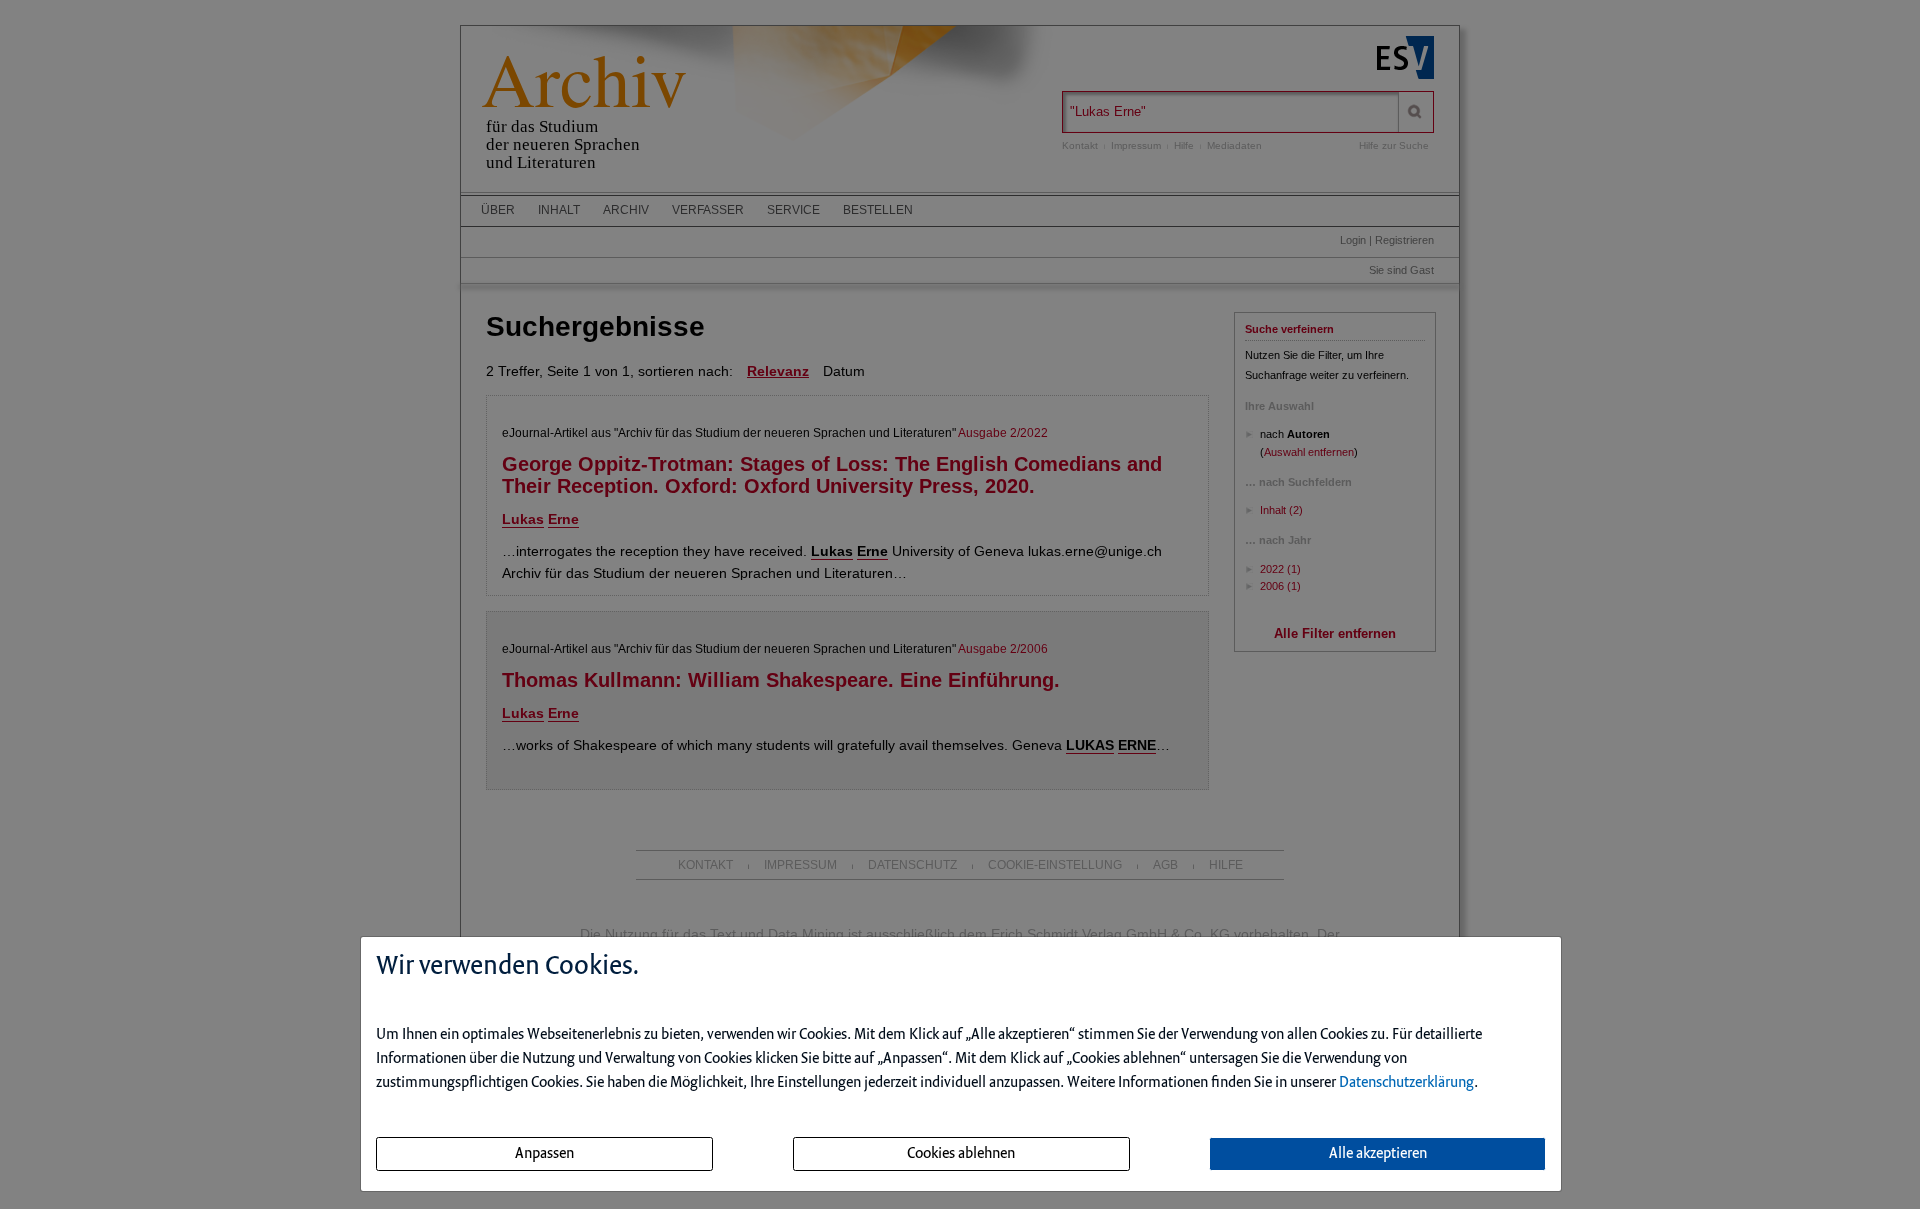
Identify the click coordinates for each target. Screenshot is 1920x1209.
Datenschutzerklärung (1406, 1083)
